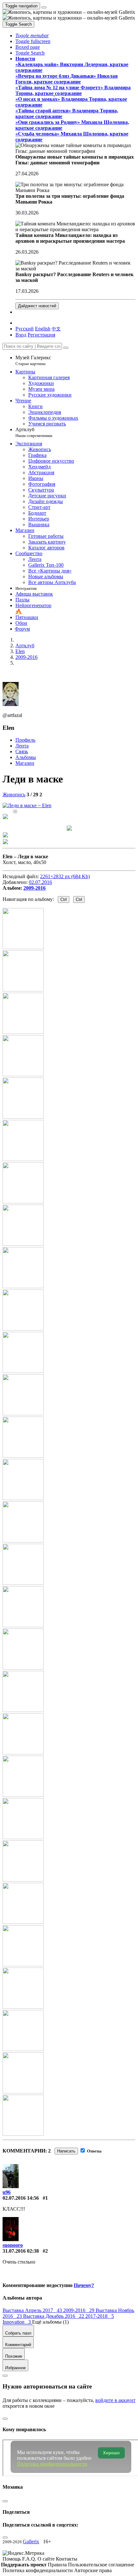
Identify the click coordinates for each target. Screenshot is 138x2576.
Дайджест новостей (37, 306)
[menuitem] (56, 329)
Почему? (84, 2285)
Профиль (25, 740)
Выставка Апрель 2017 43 (33, 2310)
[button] (32, 35)
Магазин (25, 763)
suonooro (13, 2245)
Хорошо (111, 2453)
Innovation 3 (17, 2322)
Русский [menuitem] (25, 329)
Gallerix (31, 2541)
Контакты (67, 2559)
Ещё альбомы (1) (50, 2322)
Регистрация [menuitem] (41, 335)
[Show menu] (44, 7)
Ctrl (64, 899)
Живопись (14, 795)
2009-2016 (34, 888)
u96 (7, 2192)
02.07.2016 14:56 (21, 2198)
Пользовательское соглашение (101, 2565)
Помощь (12, 2559)
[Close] (66, 348)
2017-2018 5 (100, 2316)
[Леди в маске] (27, 805)
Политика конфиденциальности (38, 2570)
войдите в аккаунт (115, 2400)
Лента (22, 746)
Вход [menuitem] (21, 335)
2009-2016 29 (79, 2310)
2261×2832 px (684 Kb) (65, 876)
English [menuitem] (43, 329)
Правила (58, 2565)
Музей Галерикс (33, 360)
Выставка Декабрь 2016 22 (54, 2316)
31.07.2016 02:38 (21, 2251)
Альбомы (26, 757)
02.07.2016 (40, 882)
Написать (66, 2151)
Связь (22, 751)
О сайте (47, 2559)
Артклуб (34, 432)
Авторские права (93, 2570)
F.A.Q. (30, 2559)
